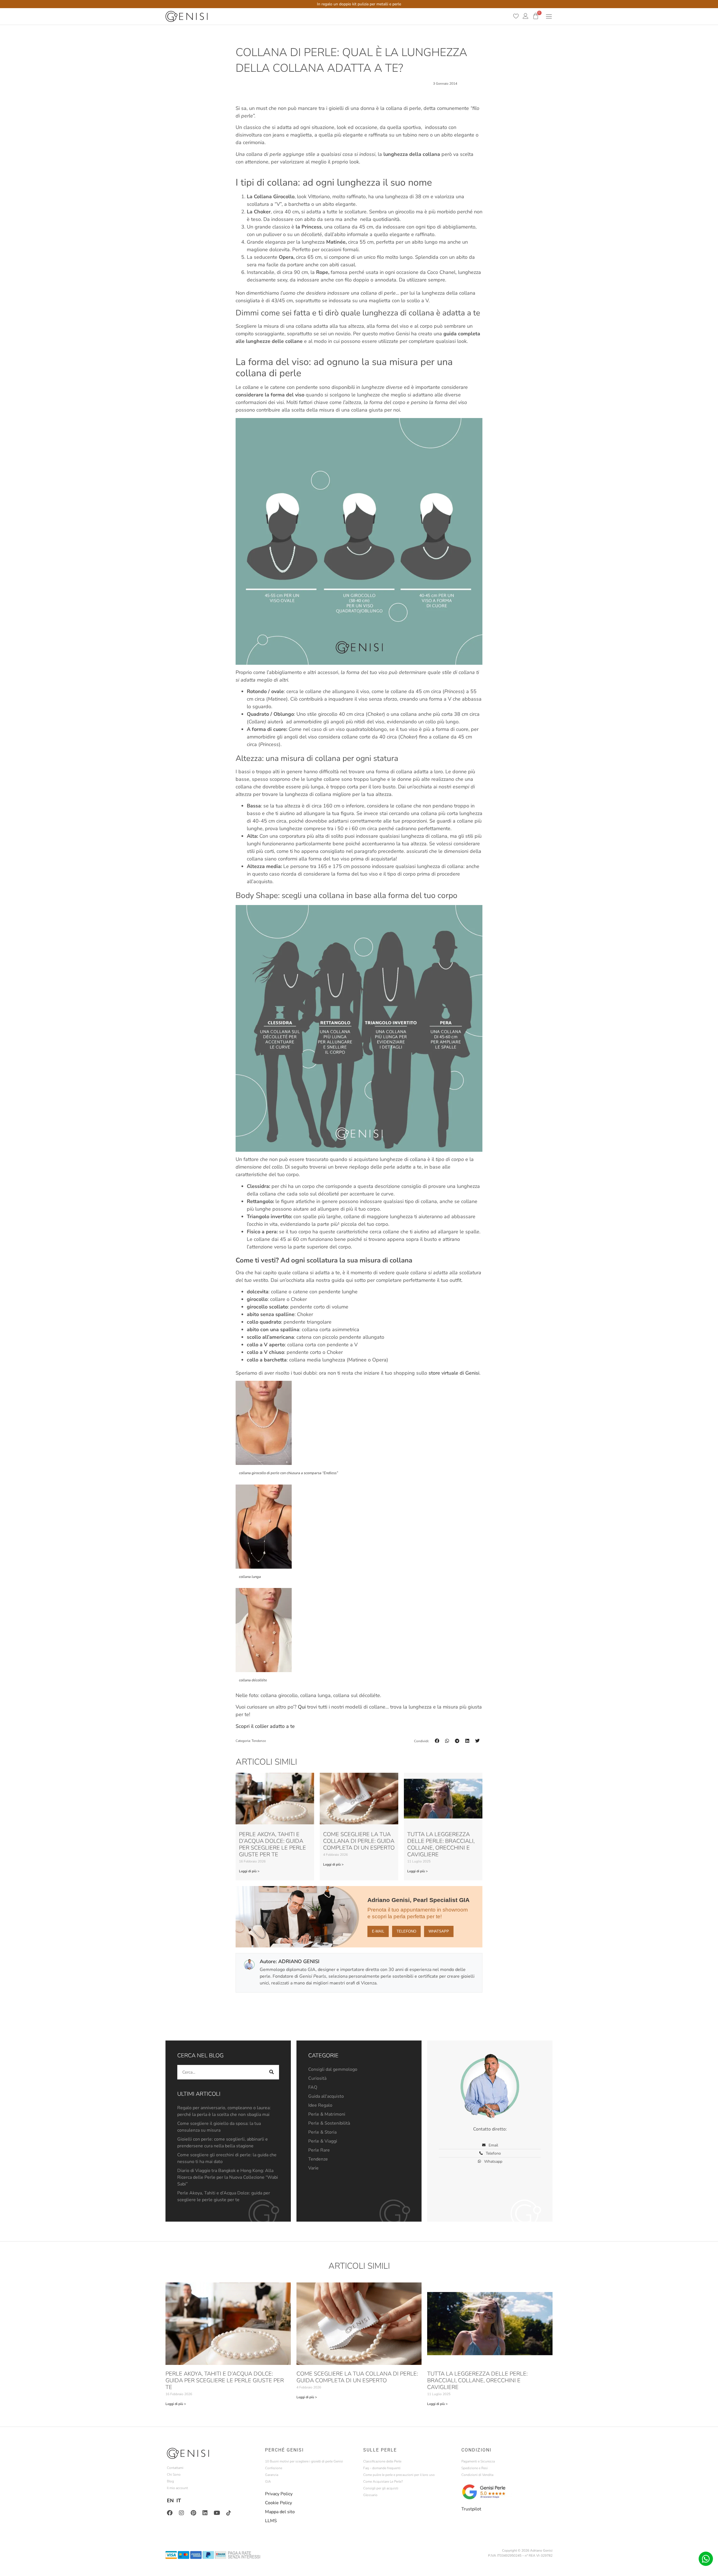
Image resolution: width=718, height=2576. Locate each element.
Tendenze (259, 1741)
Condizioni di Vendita (477, 2475)
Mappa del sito (280, 2512)
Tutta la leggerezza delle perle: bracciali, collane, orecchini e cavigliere (441, 1844)
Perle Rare (319, 2150)
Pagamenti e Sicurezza (478, 2461)
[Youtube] (217, 2513)
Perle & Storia (322, 2132)
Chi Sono (174, 2475)
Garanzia (272, 2475)
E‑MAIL (378, 1931)
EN (170, 2501)
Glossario (370, 2495)
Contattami (175, 2468)
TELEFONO (406, 1931)
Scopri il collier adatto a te (265, 1726)
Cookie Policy (279, 2503)
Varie (313, 2168)
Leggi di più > (249, 1871)
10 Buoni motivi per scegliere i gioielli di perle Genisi (304, 2461)
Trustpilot (471, 2509)
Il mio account (177, 2488)
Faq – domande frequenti (382, 2468)
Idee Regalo (320, 2105)
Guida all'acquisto (326, 2096)
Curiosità (317, 2078)
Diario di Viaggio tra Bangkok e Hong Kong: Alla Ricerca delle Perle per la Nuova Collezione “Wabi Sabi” (228, 2177)
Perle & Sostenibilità (329, 2123)
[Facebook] (170, 2513)
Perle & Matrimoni (327, 2114)
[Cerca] (272, 2072)
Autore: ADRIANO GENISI (290, 1961)
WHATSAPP (439, 1931)
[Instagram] (181, 2513)
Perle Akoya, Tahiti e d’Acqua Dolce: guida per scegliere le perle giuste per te (272, 1844)
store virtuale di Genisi (454, 1373)
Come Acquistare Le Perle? (383, 2482)
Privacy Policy (279, 2494)
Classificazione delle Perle (382, 2461)
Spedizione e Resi (475, 2468)
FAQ (313, 2087)
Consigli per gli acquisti (381, 2488)
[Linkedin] (205, 2513)
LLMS (271, 2521)
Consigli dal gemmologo (333, 2069)
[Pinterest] (193, 2513)
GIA (268, 2482)
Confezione (274, 2468)
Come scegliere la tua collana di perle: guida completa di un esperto (359, 1841)
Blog (170, 2481)
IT (179, 2501)
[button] (437, 1741)
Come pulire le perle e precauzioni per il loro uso (399, 2475)
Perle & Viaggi (323, 2141)
